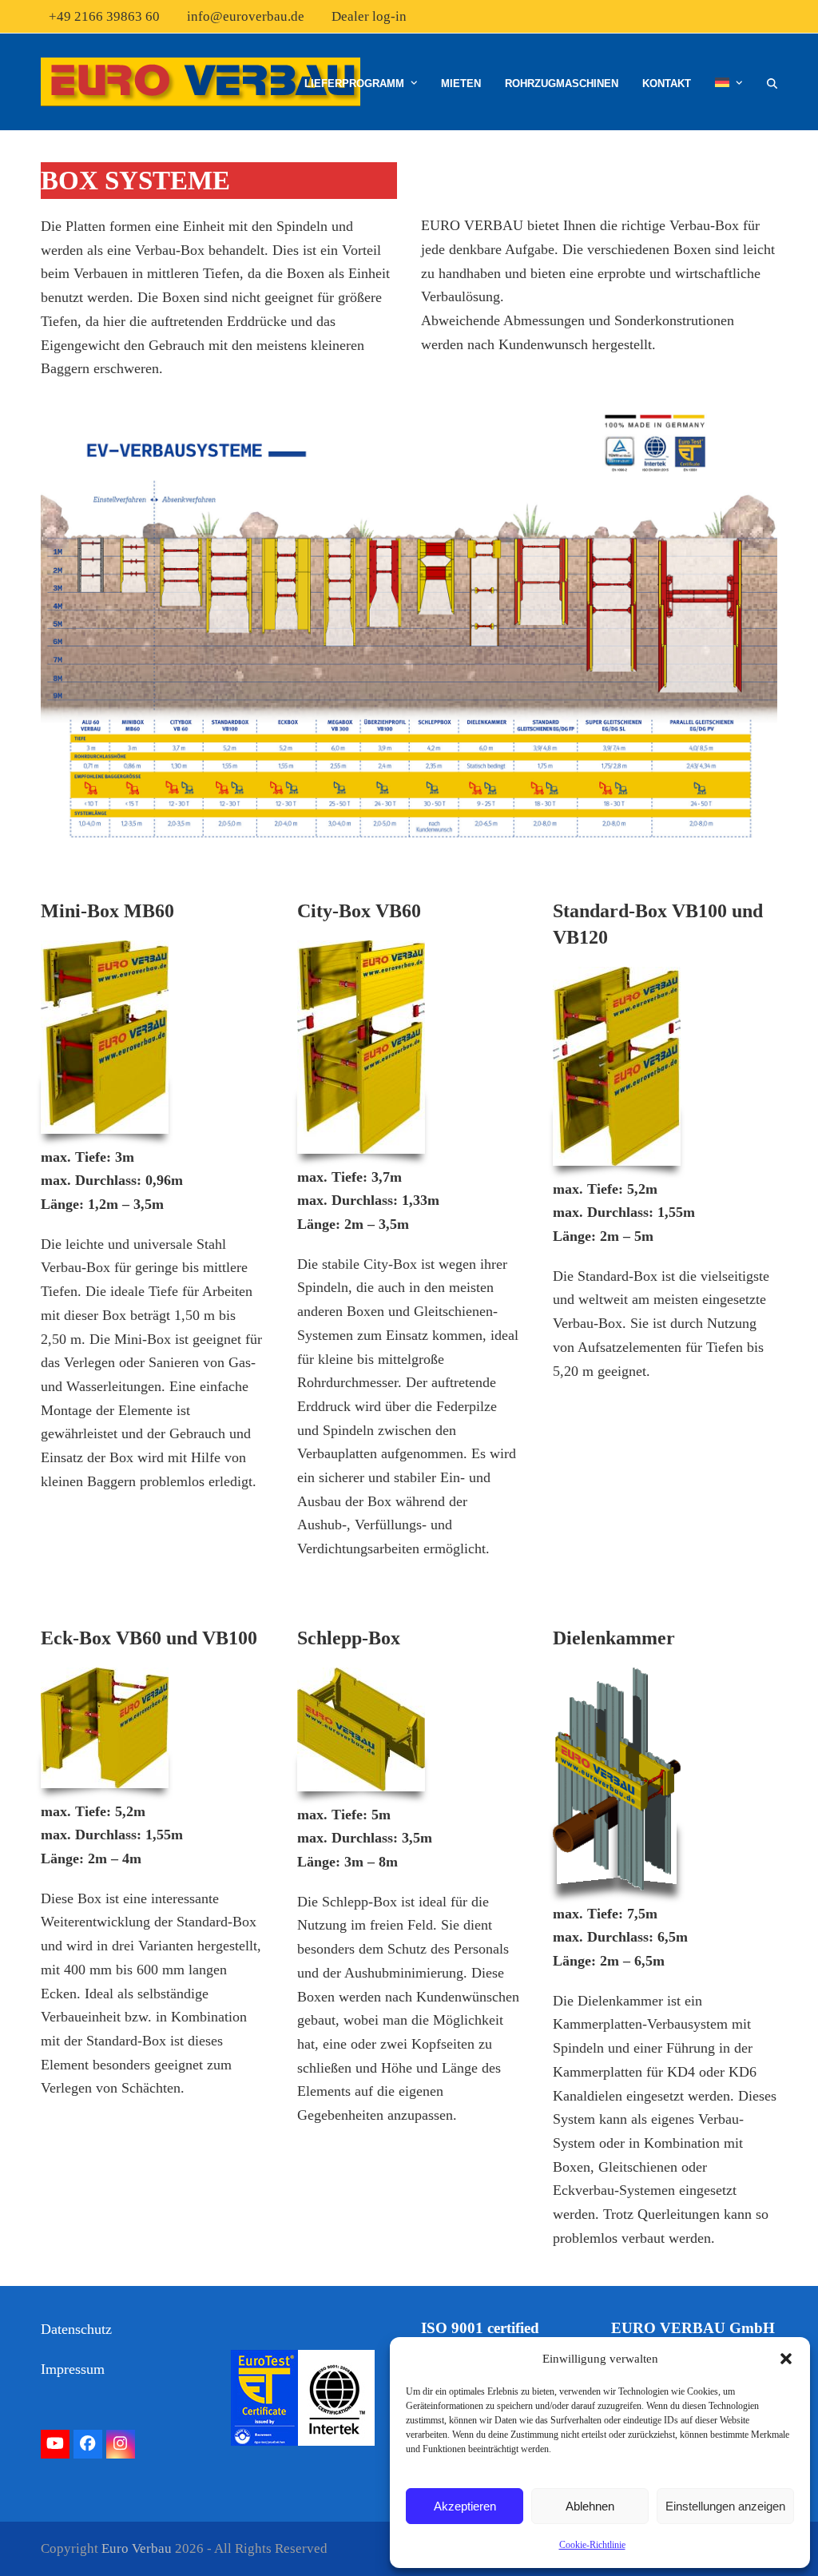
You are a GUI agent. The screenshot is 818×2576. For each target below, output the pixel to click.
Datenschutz (76, 2329)
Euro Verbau (137, 2548)
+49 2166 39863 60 (104, 16)
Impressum (73, 2369)
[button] (786, 2359)
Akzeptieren (465, 2506)
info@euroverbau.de (246, 16)
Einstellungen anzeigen (725, 2506)
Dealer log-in (369, 16)
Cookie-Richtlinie (592, 2545)
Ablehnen (590, 2506)
